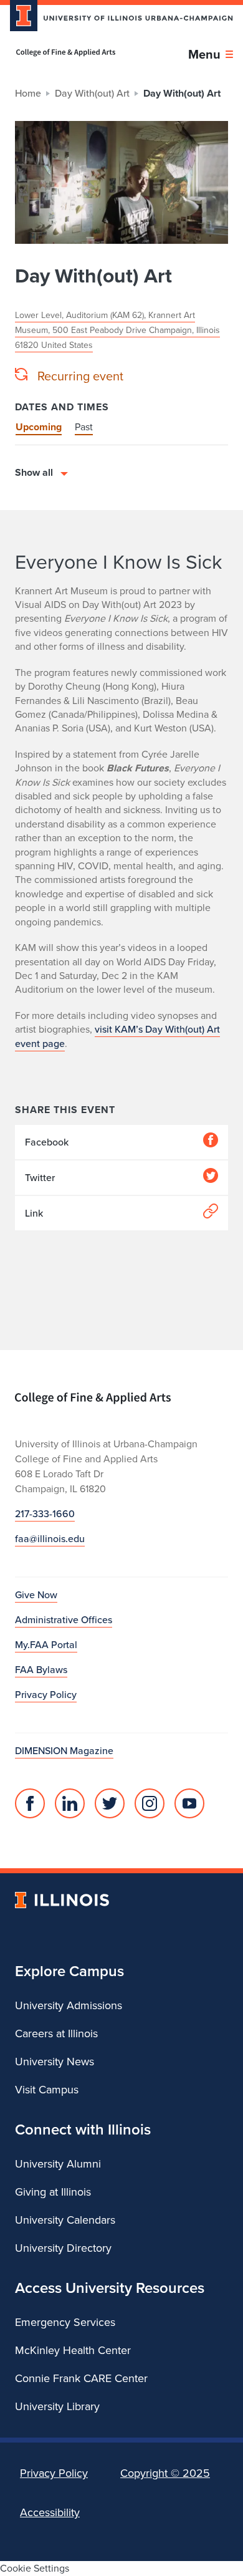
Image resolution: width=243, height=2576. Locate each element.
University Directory (63, 2248)
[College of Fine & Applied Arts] (66, 53)
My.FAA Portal (46, 1645)
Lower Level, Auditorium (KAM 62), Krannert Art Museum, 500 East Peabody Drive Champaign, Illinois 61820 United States (117, 330)
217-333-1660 (45, 1514)
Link (34, 1213)
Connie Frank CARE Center (81, 2378)
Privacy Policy (46, 1695)
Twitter (40, 1178)
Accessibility (50, 2512)
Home (28, 93)
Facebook (47, 1142)
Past (84, 427)
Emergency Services (65, 2322)
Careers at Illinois (56, 2033)
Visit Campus (47, 2090)
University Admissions (69, 2005)
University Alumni (58, 2164)
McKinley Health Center (73, 2350)
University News (55, 2062)
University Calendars (65, 2220)
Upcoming (39, 427)
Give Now (36, 1595)
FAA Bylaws (41, 1670)
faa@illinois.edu (50, 1539)
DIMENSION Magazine (64, 1751)
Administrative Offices (64, 1620)
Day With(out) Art (92, 93)
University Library (57, 2406)
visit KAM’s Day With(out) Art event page (117, 1036)
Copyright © (165, 2473)
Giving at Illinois (53, 2192)
